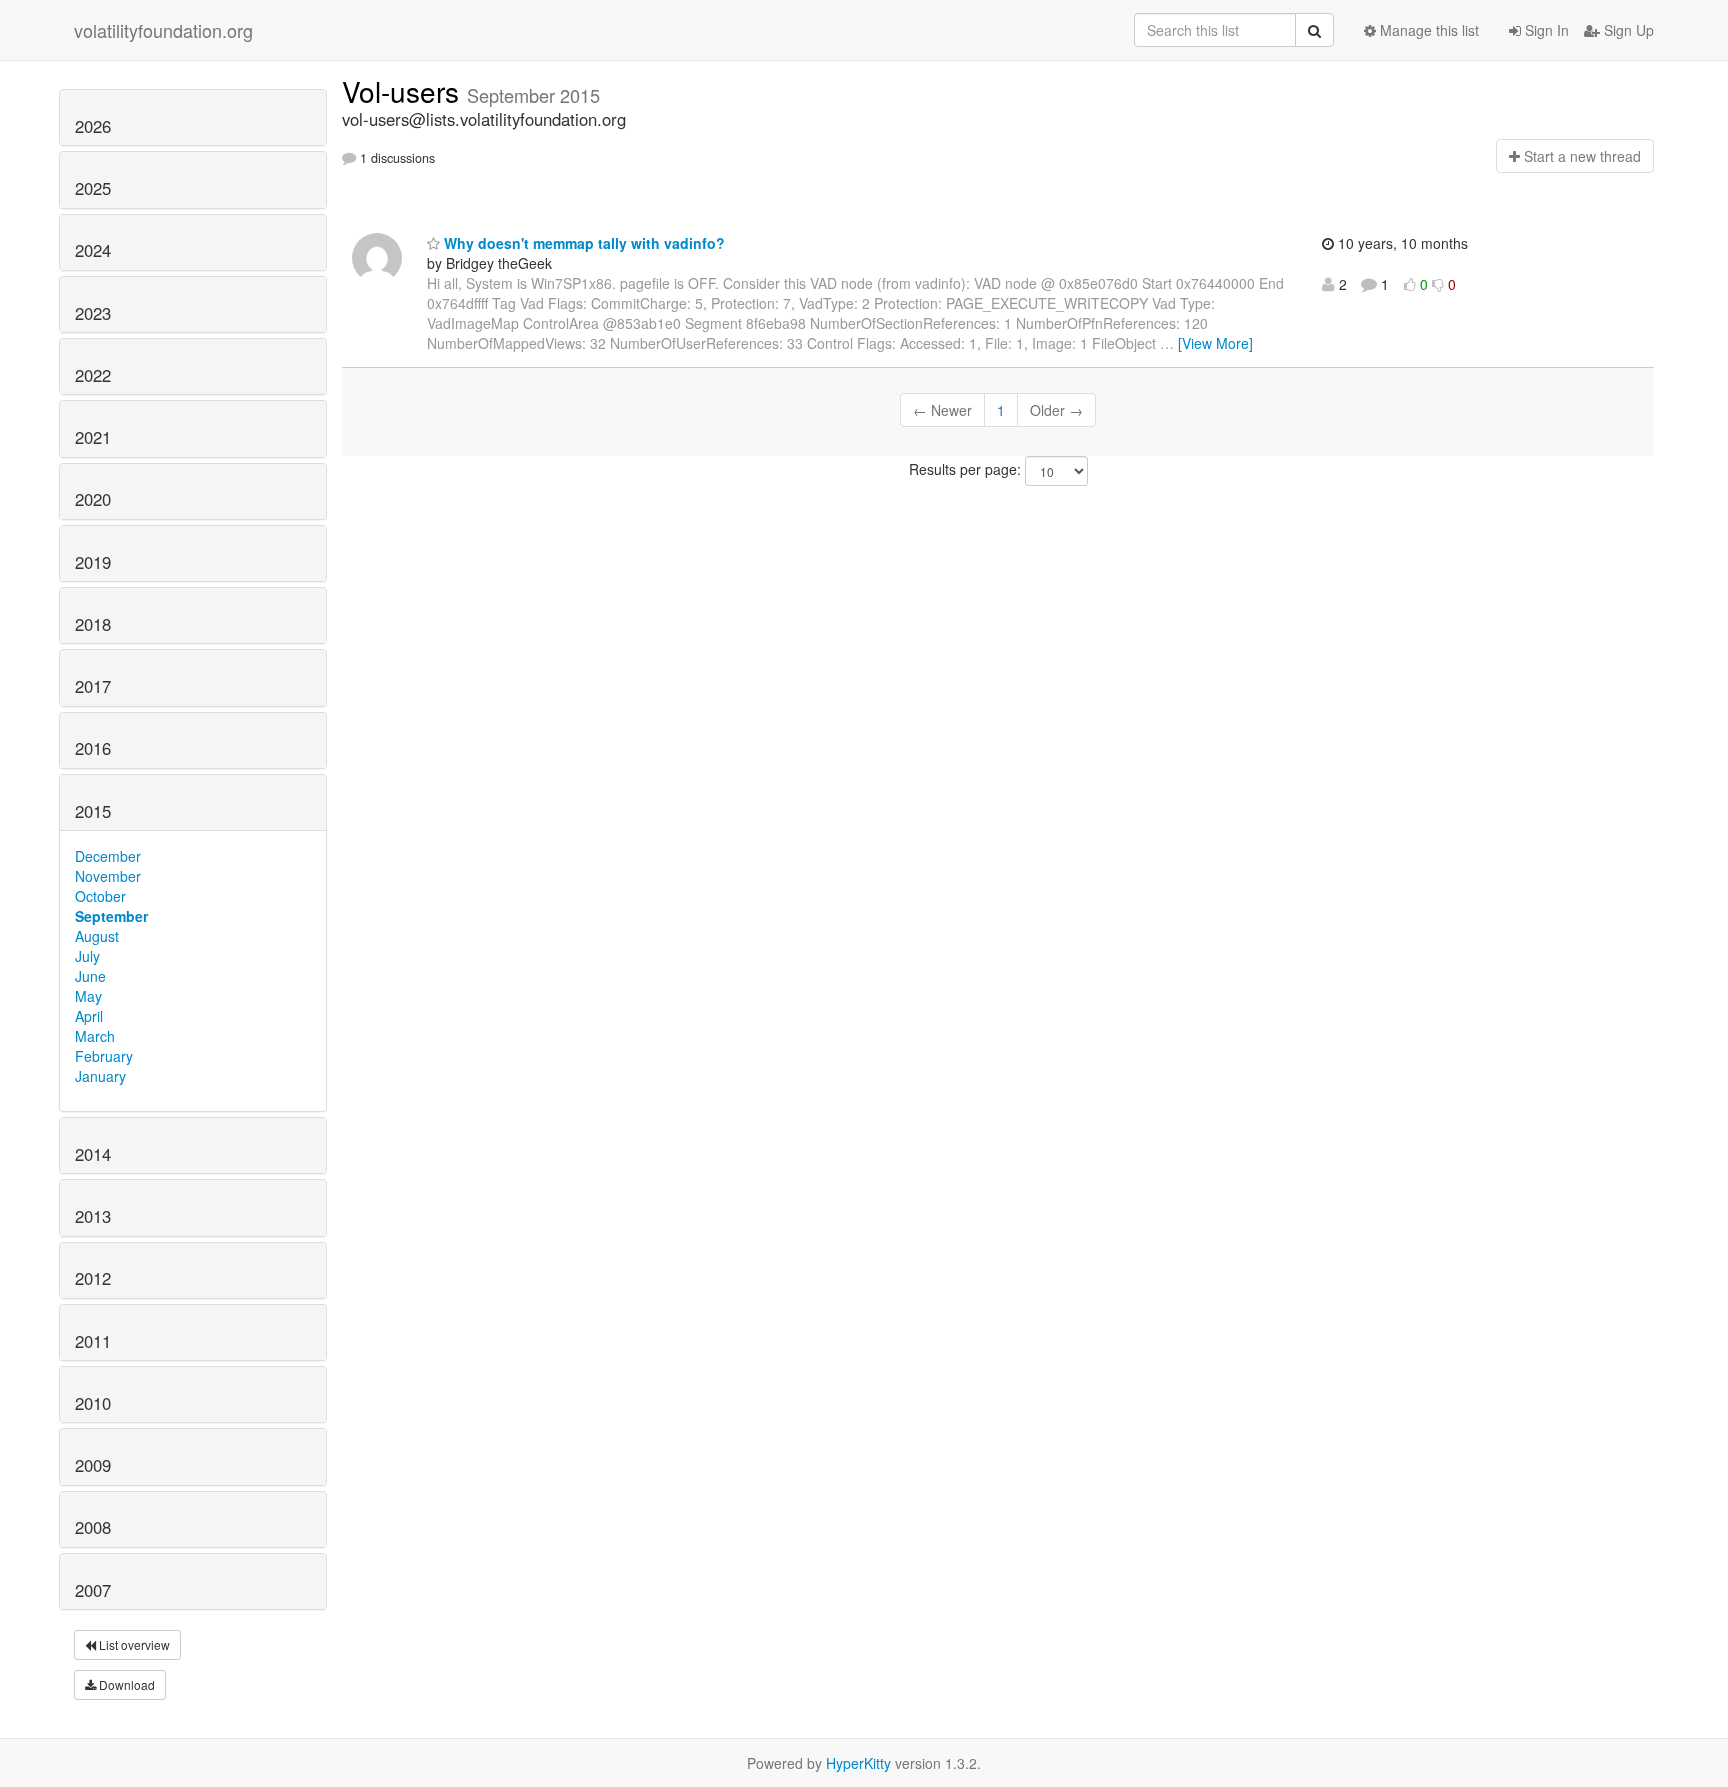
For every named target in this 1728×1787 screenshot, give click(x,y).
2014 (93, 1154)
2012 (93, 1278)
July (87, 956)
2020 (93, 499)
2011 (93, 1341)
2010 (93, 1403)
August (97, 936)
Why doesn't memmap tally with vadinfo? (582, 243)
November (108, 876)
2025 (93, 188)
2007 (93, 1590)
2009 (93, 1465)
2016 (93, 748)
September (111, 916)
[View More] (1215, 343)
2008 (93, 1527)
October (100, 896)
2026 (93, 126)
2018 (93, 624)
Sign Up (1627, 30)
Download (125, 1684)
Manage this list (1427, 30)
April (89, 1016)
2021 (93, 437)
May (88, 996)
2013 (93, 1216)
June (90, 976)
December (108, 856)
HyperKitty (858, 1763)
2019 (93, 562)
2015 (93, 811)
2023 (93, 313)
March (95, 1036)
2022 (93, 375)
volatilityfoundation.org (163, 30)
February (104, 1056)
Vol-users (404, 91)
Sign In (1545, 30)
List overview (133, 1644)
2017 (93, 686)
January (100, 1076)
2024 (93, 250)
